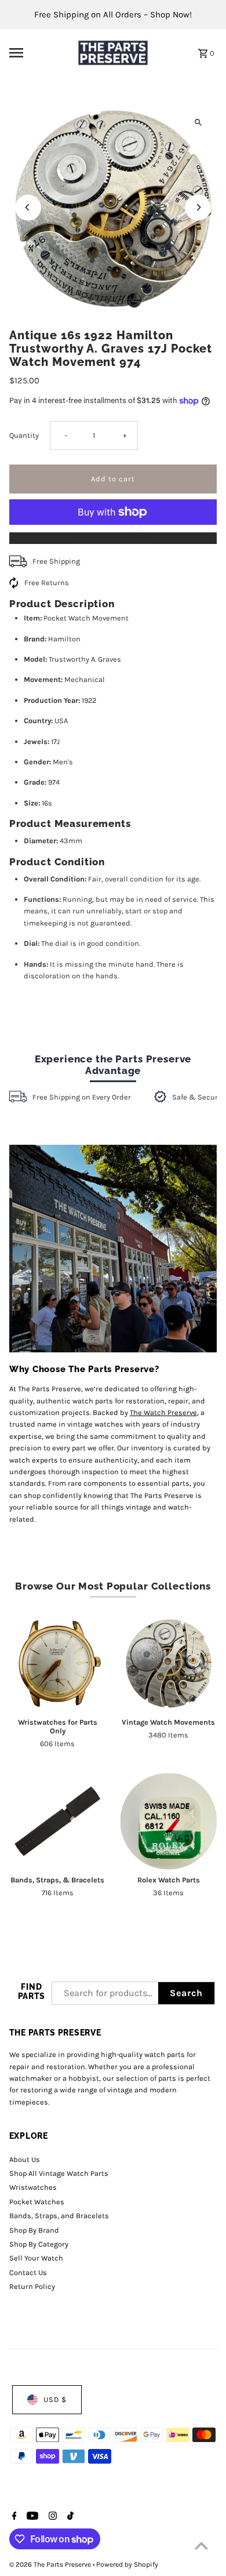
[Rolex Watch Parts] (169, 1821)
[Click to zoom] (198, 123)
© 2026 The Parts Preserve (51, 2564)
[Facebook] (13, 2517)
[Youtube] (31, 2517)
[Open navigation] (37, 53)
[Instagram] (51, 2517)
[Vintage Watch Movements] (169, 1663)
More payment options (113, 538)
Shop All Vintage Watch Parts (59, 2173)
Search (186, 1993)
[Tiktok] (69, 2517)
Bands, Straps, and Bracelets (59, 2216)
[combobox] (105, 1993)
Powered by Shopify (127, 2564)
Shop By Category (39, 2244)
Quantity (24, 435)
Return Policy (32, 2286)
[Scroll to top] (201, 2546)
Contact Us (28, 2272)
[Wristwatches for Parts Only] (58, 1663)
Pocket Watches (37, 2202)
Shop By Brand (34, 2230)
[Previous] (28, 207)
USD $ (55, 2399)
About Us (25, 2159)
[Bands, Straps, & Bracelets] (58, 1821)
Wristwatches (33, 2187)
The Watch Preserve (163, 1412)
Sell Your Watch (36, 2258)
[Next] (198, 207)
